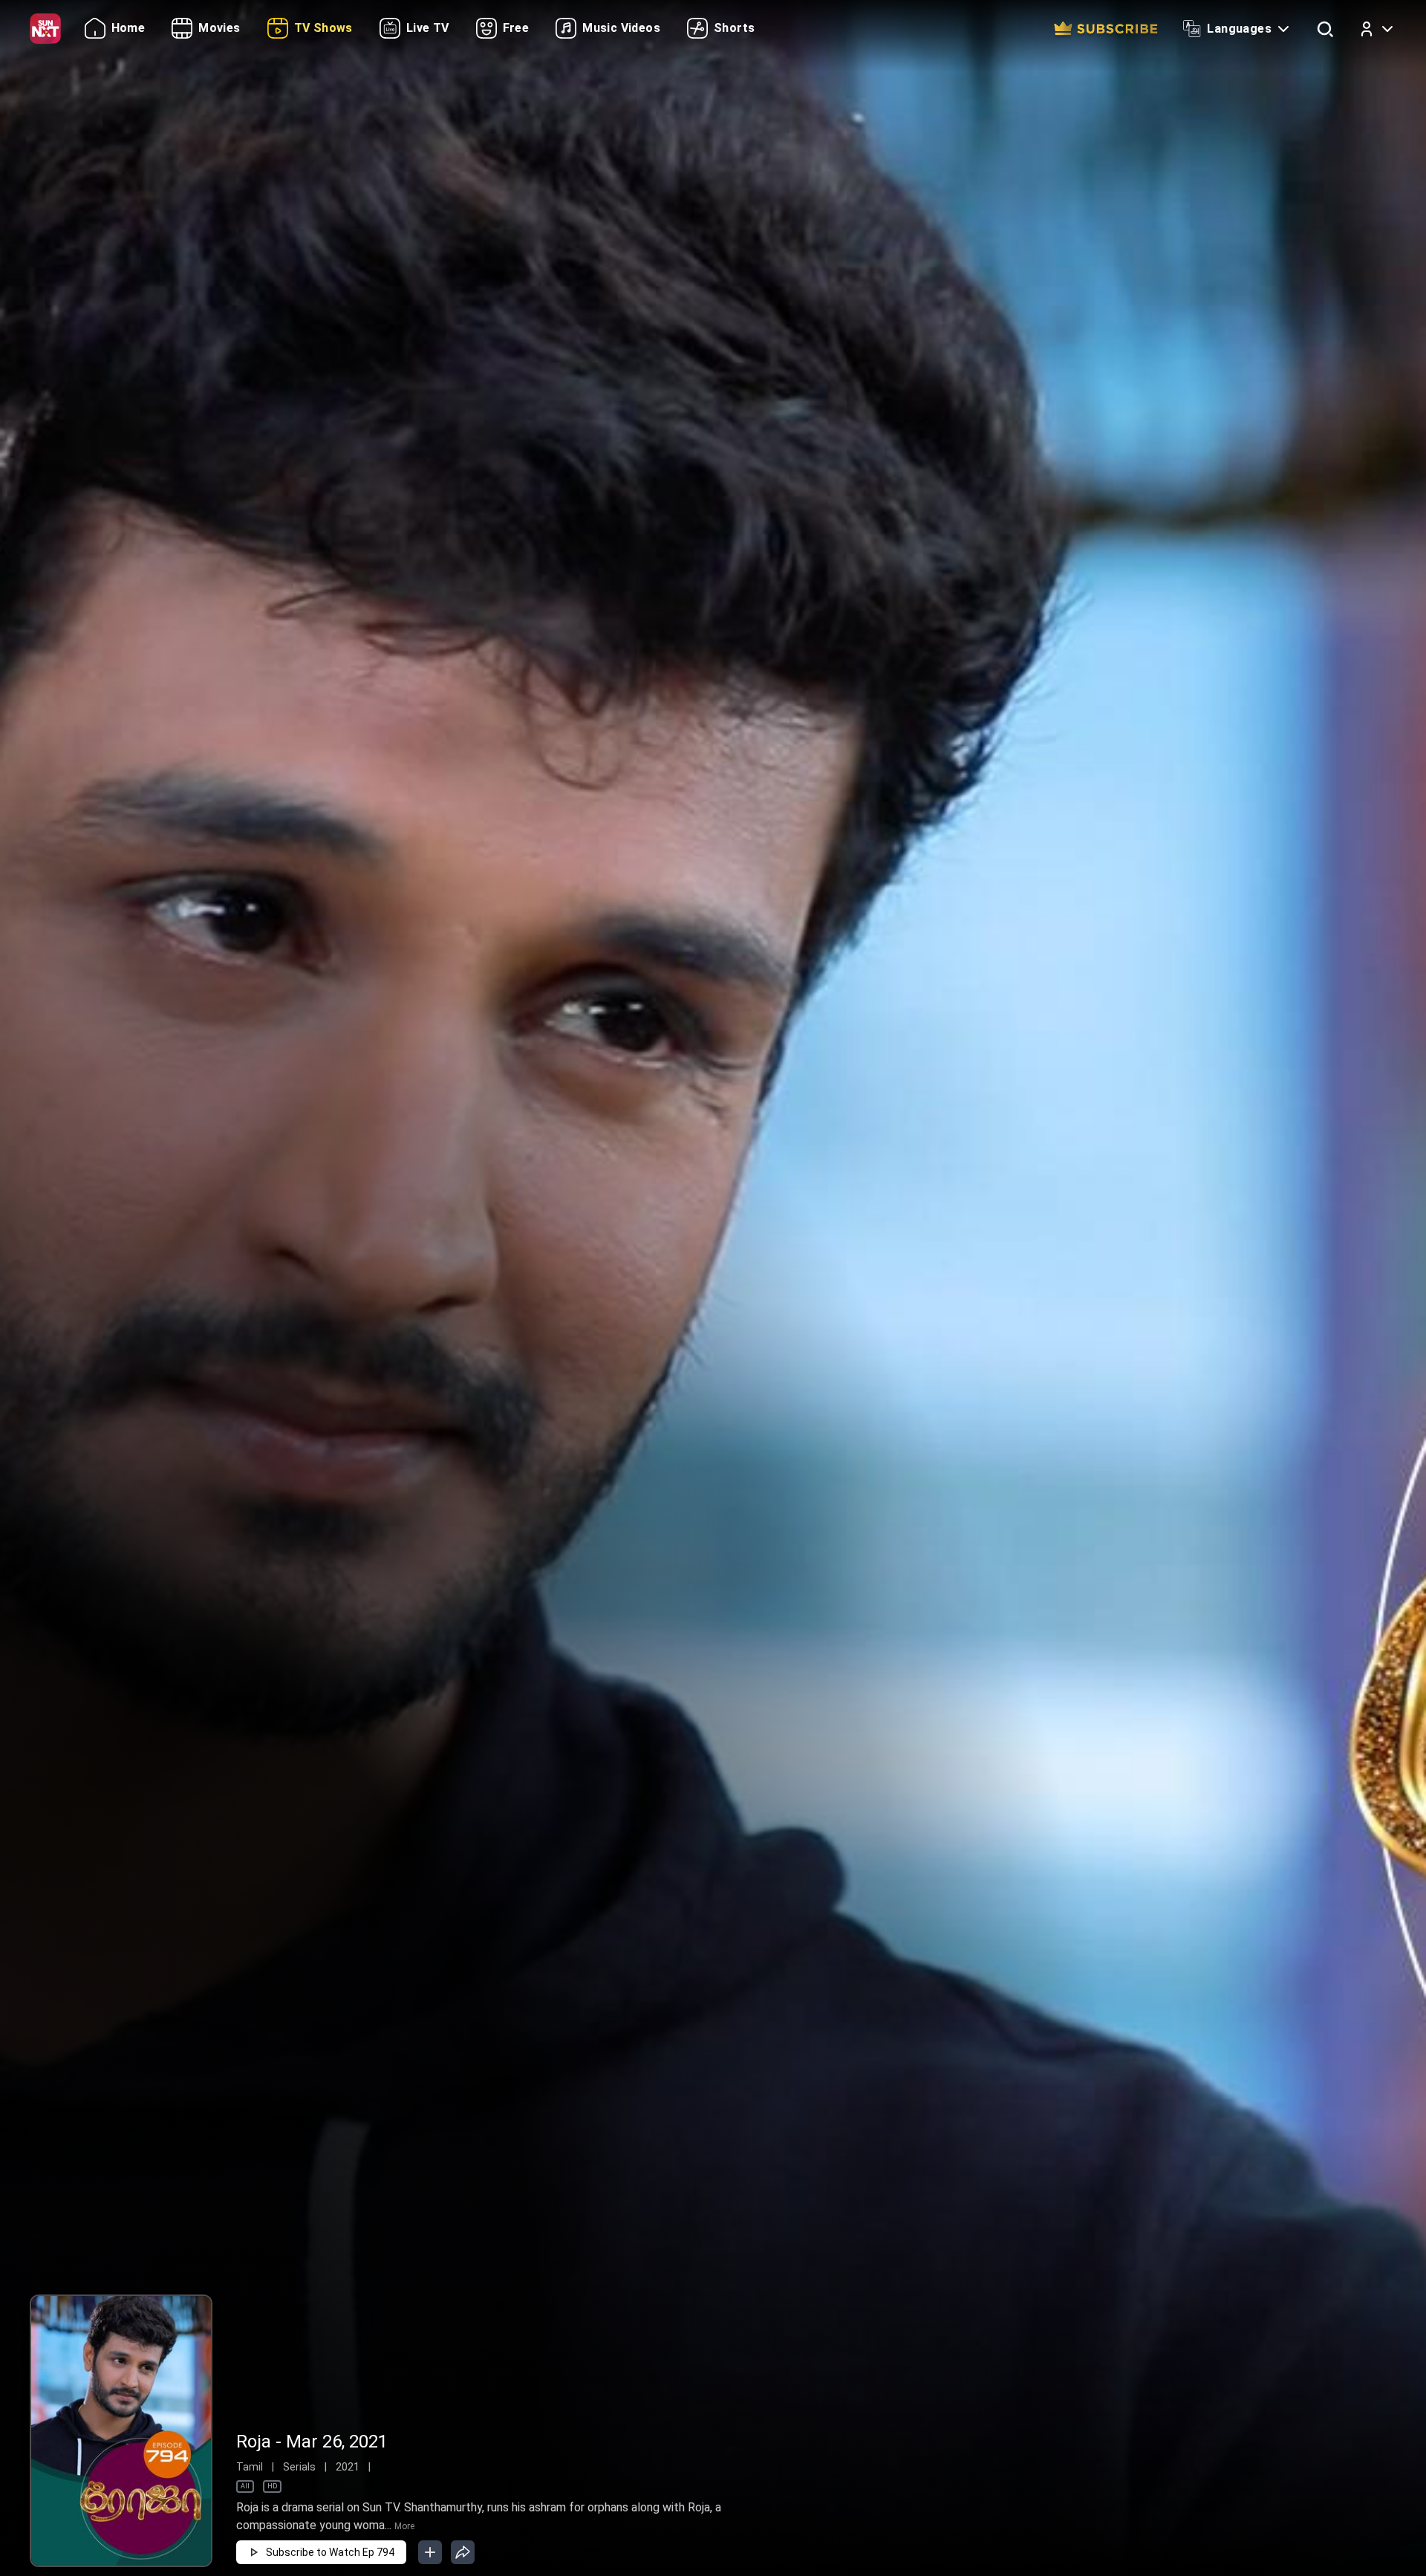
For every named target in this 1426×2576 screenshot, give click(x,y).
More (404, 2526)
